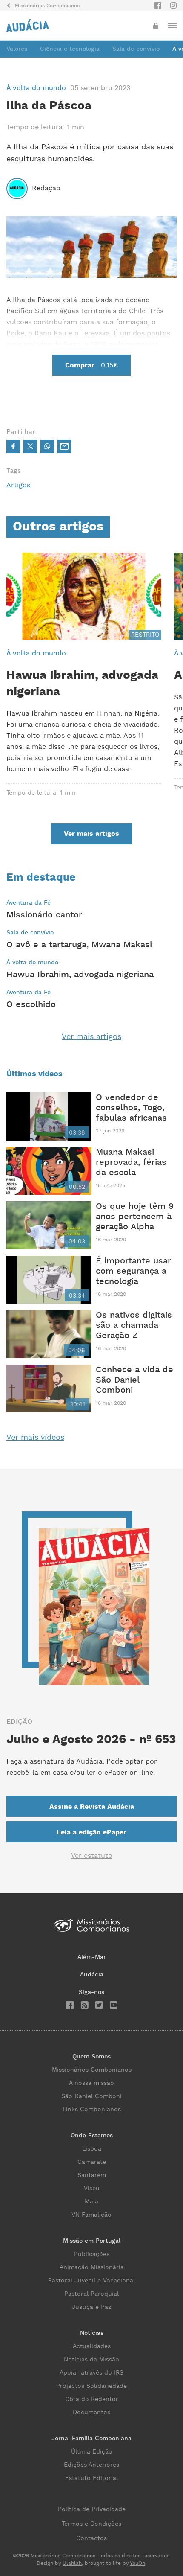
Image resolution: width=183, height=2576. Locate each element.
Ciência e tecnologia (70, 49)
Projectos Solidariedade (91, 2386)
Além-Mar (92, 1957)
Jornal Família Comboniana (91, 2439)
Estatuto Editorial (91, 2478)
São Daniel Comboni (91, 2096)
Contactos (91, 2538)
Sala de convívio (136, 49)
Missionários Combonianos (92, 2070)
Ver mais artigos (91, 1037)
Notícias (92, 2333)
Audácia (92, 1975)
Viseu (92, 2189)
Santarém (92, 2175)
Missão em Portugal (92, 2241)
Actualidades (92, 2346)
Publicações (92, 2254)
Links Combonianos (92, 2110)
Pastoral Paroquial (91, 2294)
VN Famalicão (91, 2215)
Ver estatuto (92, 1856)
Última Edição (92, 2452)
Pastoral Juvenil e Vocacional (91, 2281)
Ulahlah (72, 2563)
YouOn (137, 2563)
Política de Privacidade (92, 2509)
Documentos (91, 2413)
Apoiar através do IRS (91, 2373)
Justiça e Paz (91, 2307)
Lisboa (92, 2149)
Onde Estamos (92, 2136)
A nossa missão (91, 2083)
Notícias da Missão (91, 2360)
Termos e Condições (91, 2524)
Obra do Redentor (92, 2399)
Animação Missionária (92, 2267)
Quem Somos (91, 2057)
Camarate (92, 2162)
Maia (91, 2202)
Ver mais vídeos (35, 1437)
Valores (17, 49)
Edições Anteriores (91, 2465)
